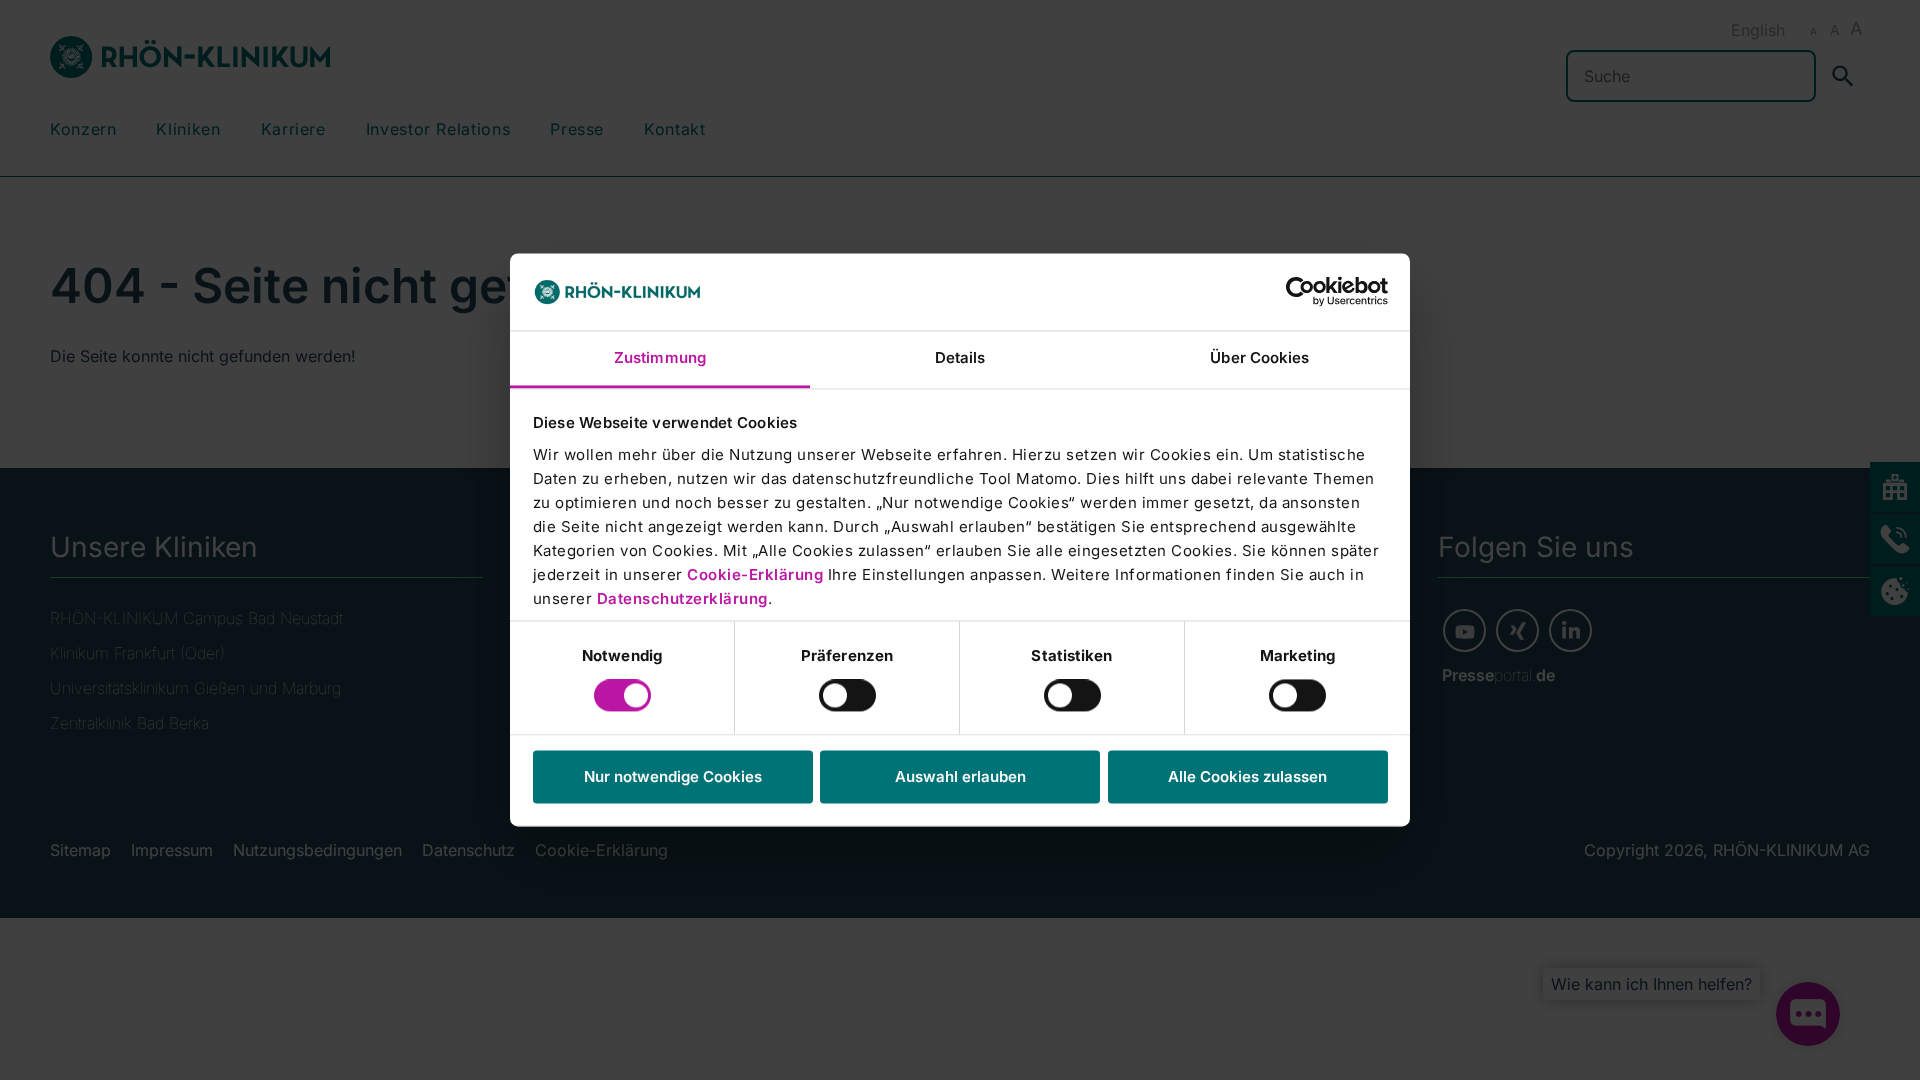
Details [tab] (960, 357)
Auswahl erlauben (960, 776)
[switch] (847, 696)
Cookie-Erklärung (755, 574)
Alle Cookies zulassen (1247, 776)
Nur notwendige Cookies (673, 776)
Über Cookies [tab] (1259, 357)
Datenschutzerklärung (682, 598)
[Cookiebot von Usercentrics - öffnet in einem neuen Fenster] (1300, 292)
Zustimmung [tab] (660, 357)
